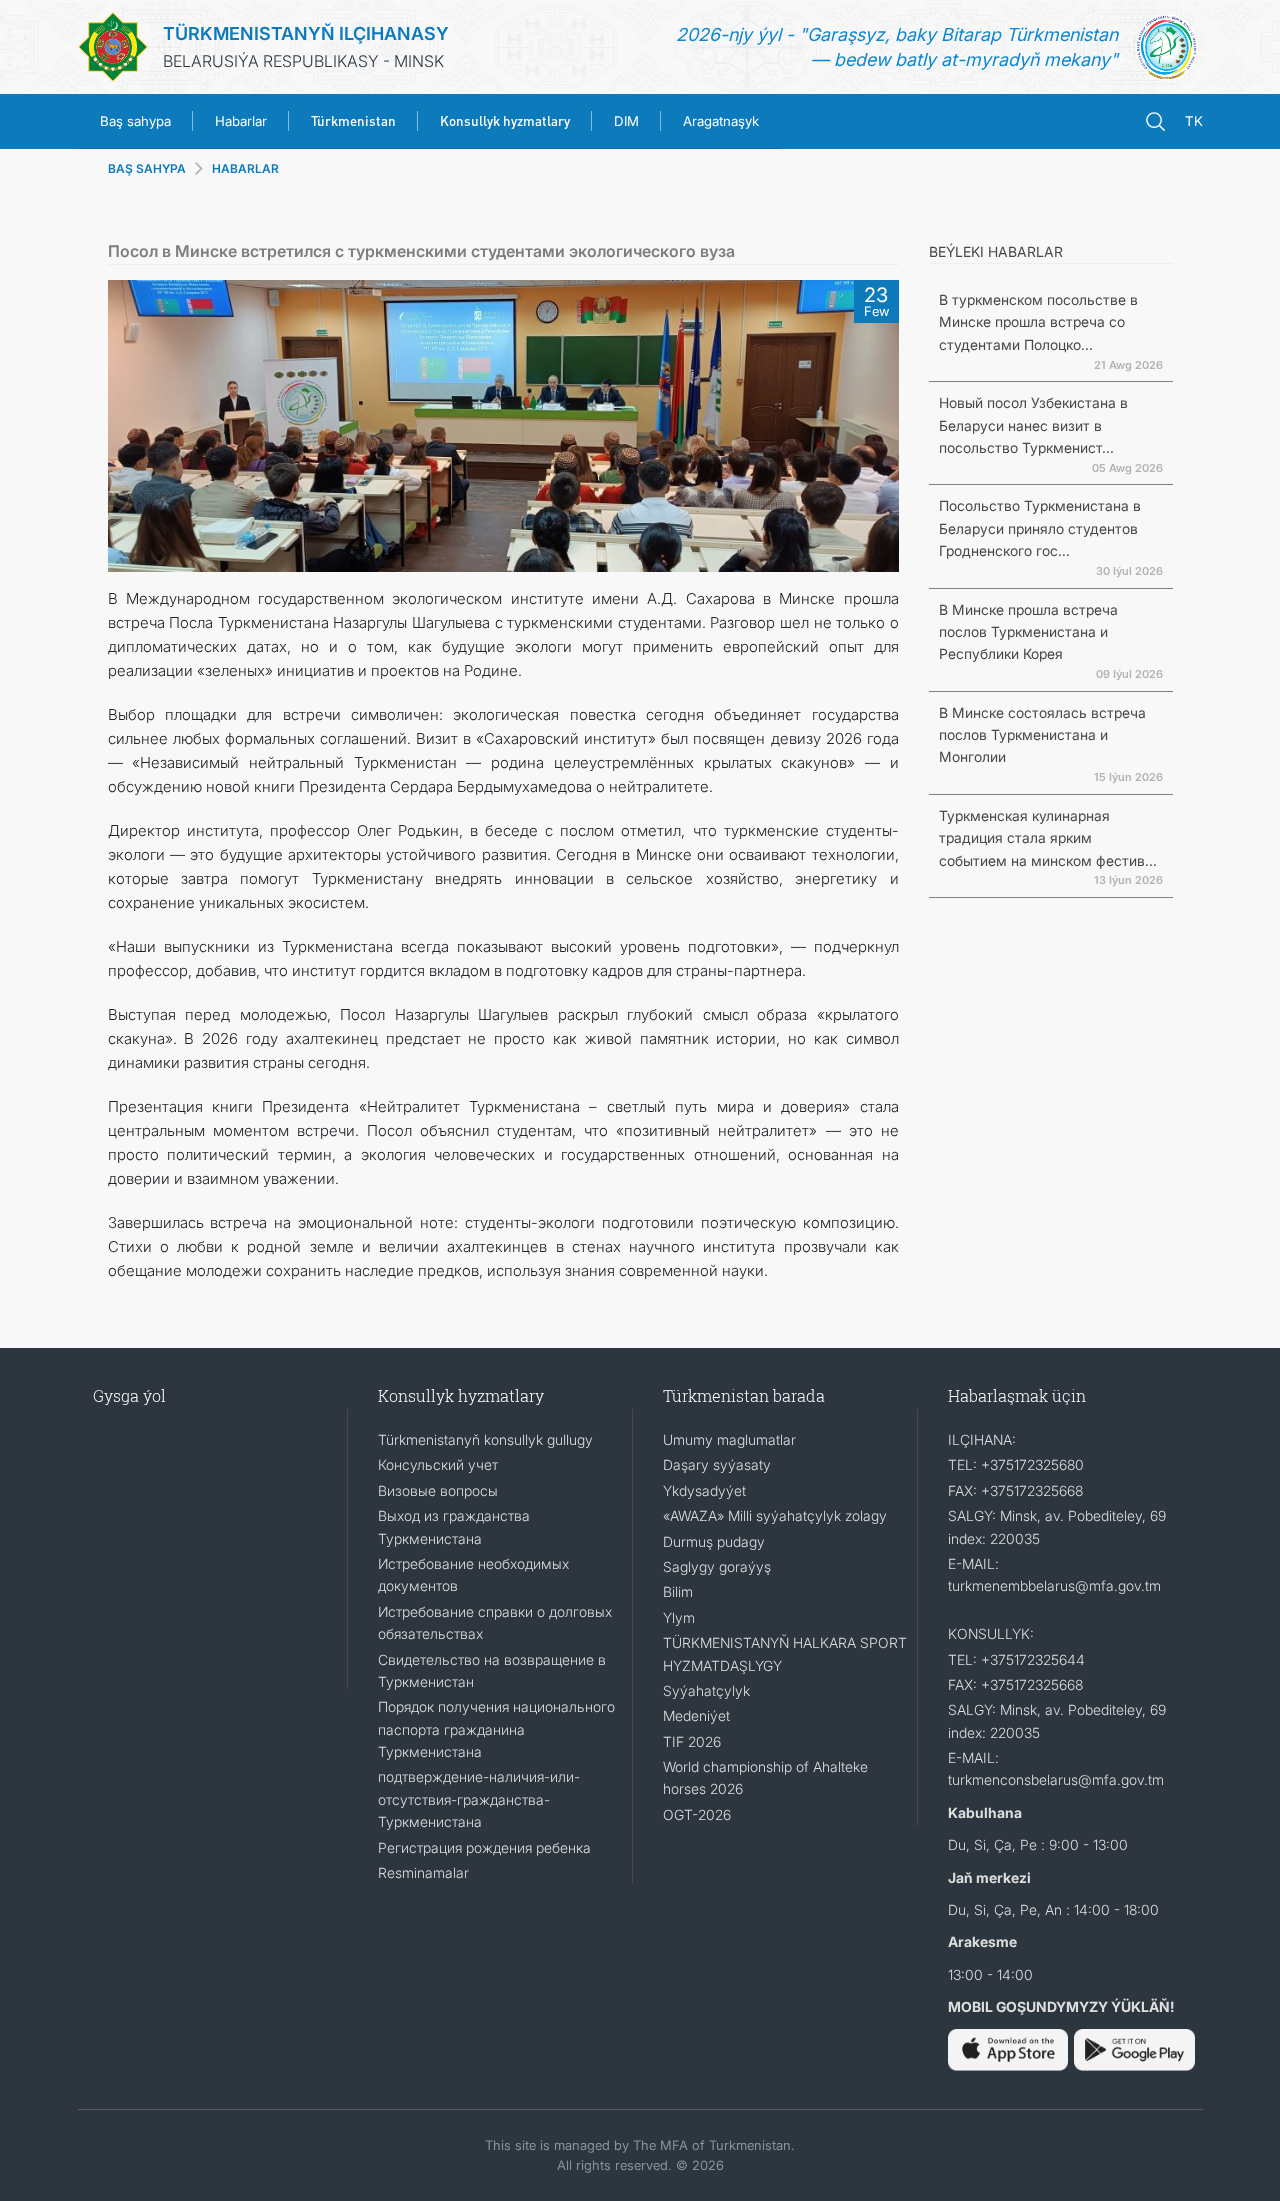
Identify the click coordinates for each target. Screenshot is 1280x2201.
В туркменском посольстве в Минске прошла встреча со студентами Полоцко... (1038, 322)
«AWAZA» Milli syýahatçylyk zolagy (775, 1515)
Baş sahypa (135, 121)
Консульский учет (438, 1464)
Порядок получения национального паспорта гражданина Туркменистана (496, 1729)
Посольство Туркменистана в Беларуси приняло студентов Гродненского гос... (1040, 528)
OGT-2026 (697, 1814)
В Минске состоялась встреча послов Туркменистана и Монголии (1042, 735)
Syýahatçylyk (706, 1690)
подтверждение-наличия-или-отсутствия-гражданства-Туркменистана (479, 1799)
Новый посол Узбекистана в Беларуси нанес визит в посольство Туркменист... (1033, 425)
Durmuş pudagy (714, 1541)
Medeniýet (696, 1715)
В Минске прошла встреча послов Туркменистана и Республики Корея (1028, 632)
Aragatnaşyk (721, 121)
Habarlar (241, 121)
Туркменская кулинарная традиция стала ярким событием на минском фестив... (1048, 838)
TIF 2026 (692, 1741)
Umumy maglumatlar (729, 1439)
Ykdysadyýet (704, 1490)
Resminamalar (423, 1872)
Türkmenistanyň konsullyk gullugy (485, 1439)
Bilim (678, 1591)
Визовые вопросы (438, 1490)
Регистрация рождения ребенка (484, 1847)
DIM (626, 121)
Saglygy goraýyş (717, 1566)
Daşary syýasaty (717, 1464)
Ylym (679, 1617)
